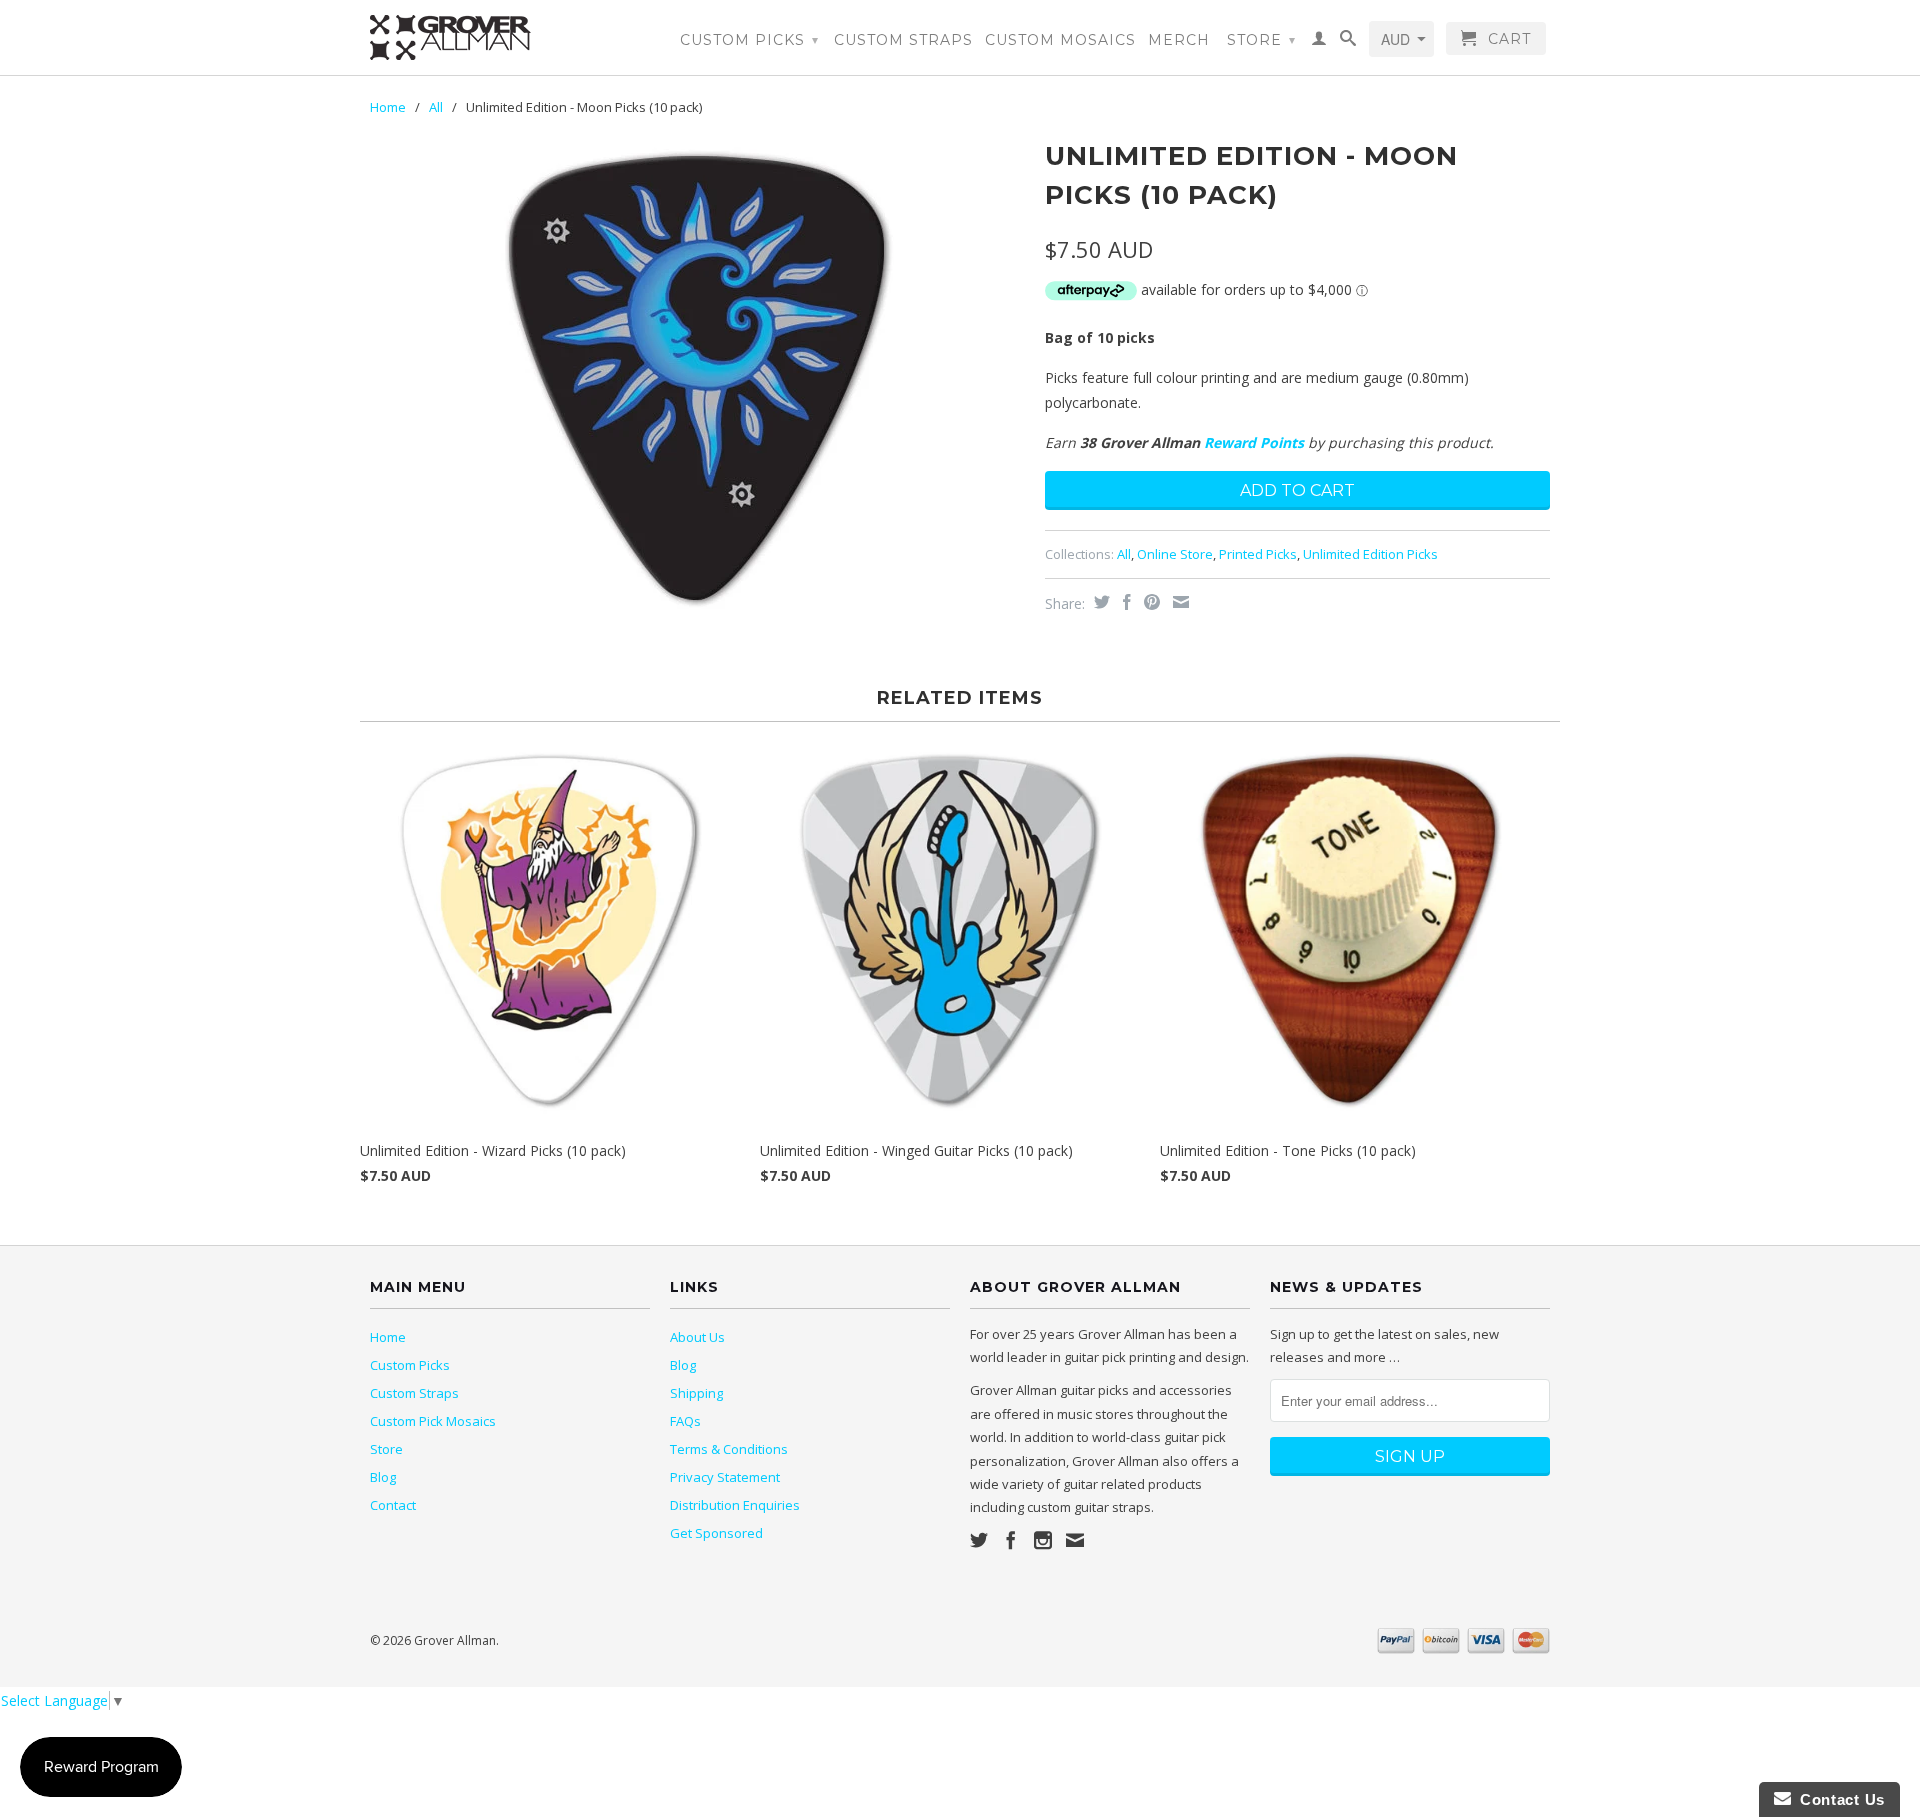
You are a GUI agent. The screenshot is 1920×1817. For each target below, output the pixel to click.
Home (388, 1337)
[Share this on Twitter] (1099, 602)
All (436, 107)
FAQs (685, 1421)
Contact (393, 1505)
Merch (1179, 40)
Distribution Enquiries (735, 1505)
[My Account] (1319, 42)
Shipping (696, 1393)
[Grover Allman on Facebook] (1011, 1540)
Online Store (1175, 554)
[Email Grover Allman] (1075, 1540)
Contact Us (1838, 1799)
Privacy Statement (725, 1477)
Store (1261, 40)
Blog (383, 1477)
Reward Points (1254, 442)
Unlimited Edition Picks (1370, 554)
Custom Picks (749, 40)
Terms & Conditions (729, 1449)
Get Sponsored (716, 1533)
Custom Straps (903, 40)
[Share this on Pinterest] (1149, 602)
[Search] (1348, 42)
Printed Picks (1258, 554)
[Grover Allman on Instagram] (1043, 1540)
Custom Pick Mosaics (433, 1421)
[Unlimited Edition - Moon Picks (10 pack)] (697, 377)
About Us (697, 1337)
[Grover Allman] (510, 37)
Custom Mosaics (1060, 40)
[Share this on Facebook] (1124, 602)
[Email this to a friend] (1178, 602)
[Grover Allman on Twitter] (979, 1540)
